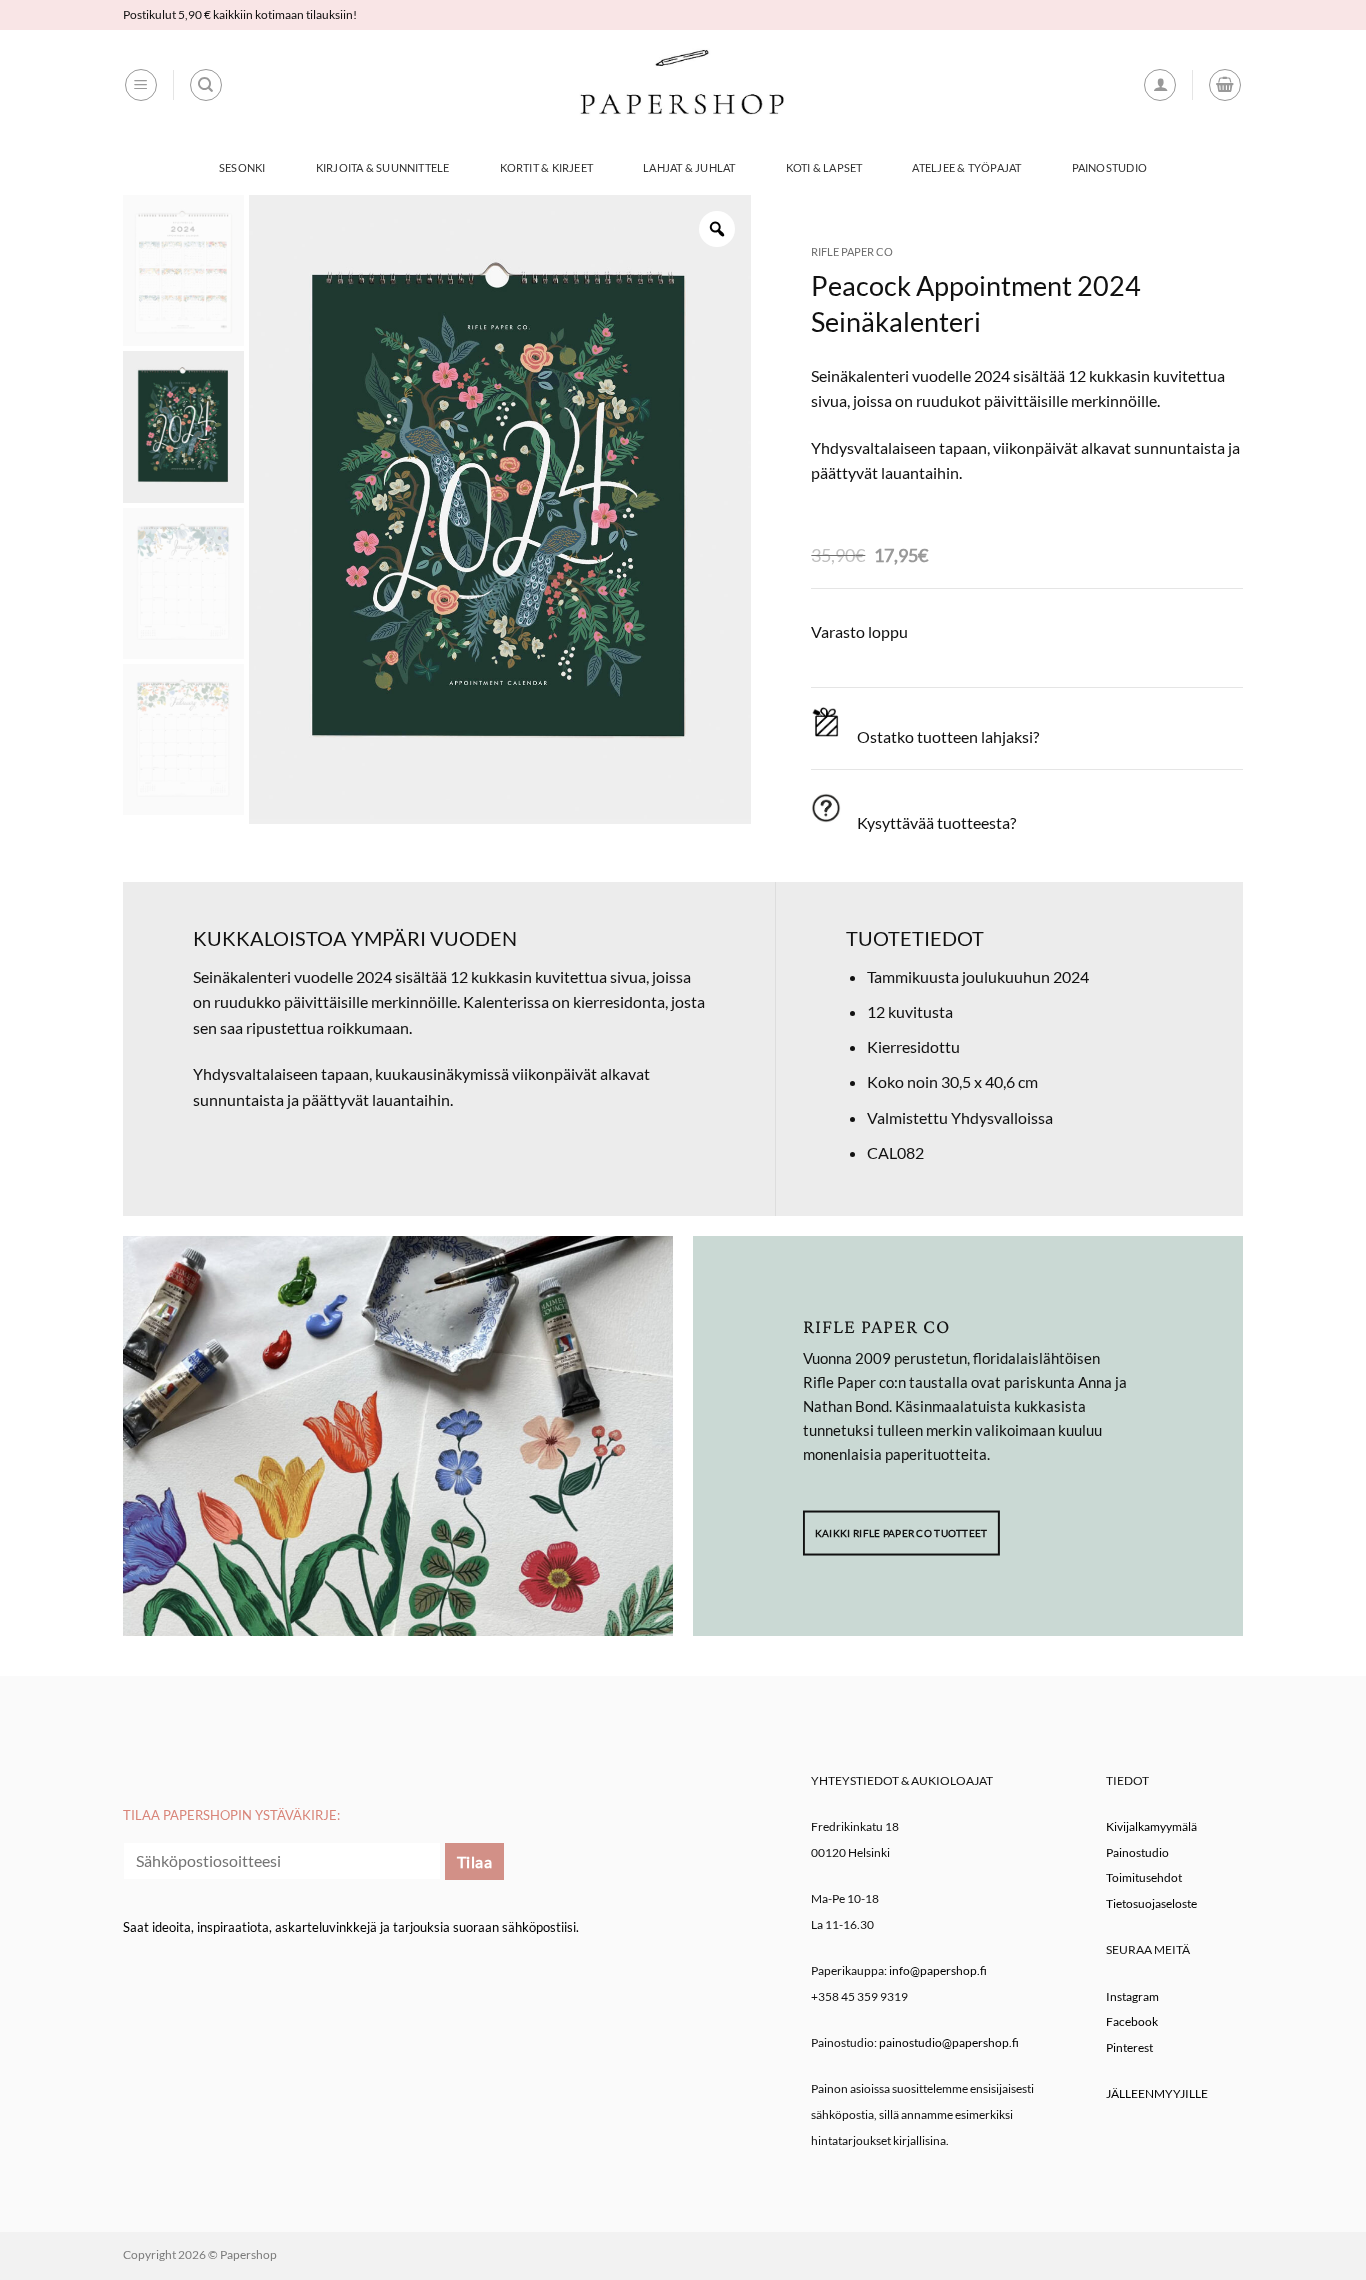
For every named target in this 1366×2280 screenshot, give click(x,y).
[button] (141, 85)
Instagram (1132, 1996)
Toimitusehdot (1144, 1877)
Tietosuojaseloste (1151, 1903)
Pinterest (1129, 2047)
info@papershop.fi (938, 1970)
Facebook (1132, 2021)
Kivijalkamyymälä (1151, 1826)
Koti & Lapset (824, 167)
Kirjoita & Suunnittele (383, 167)
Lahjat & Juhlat (689, 167)
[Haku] (206, 85)
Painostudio (1109, 167)
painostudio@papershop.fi (949, 2042)
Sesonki (242, 167)
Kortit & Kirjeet (547, 167)
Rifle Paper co (852, 251)
